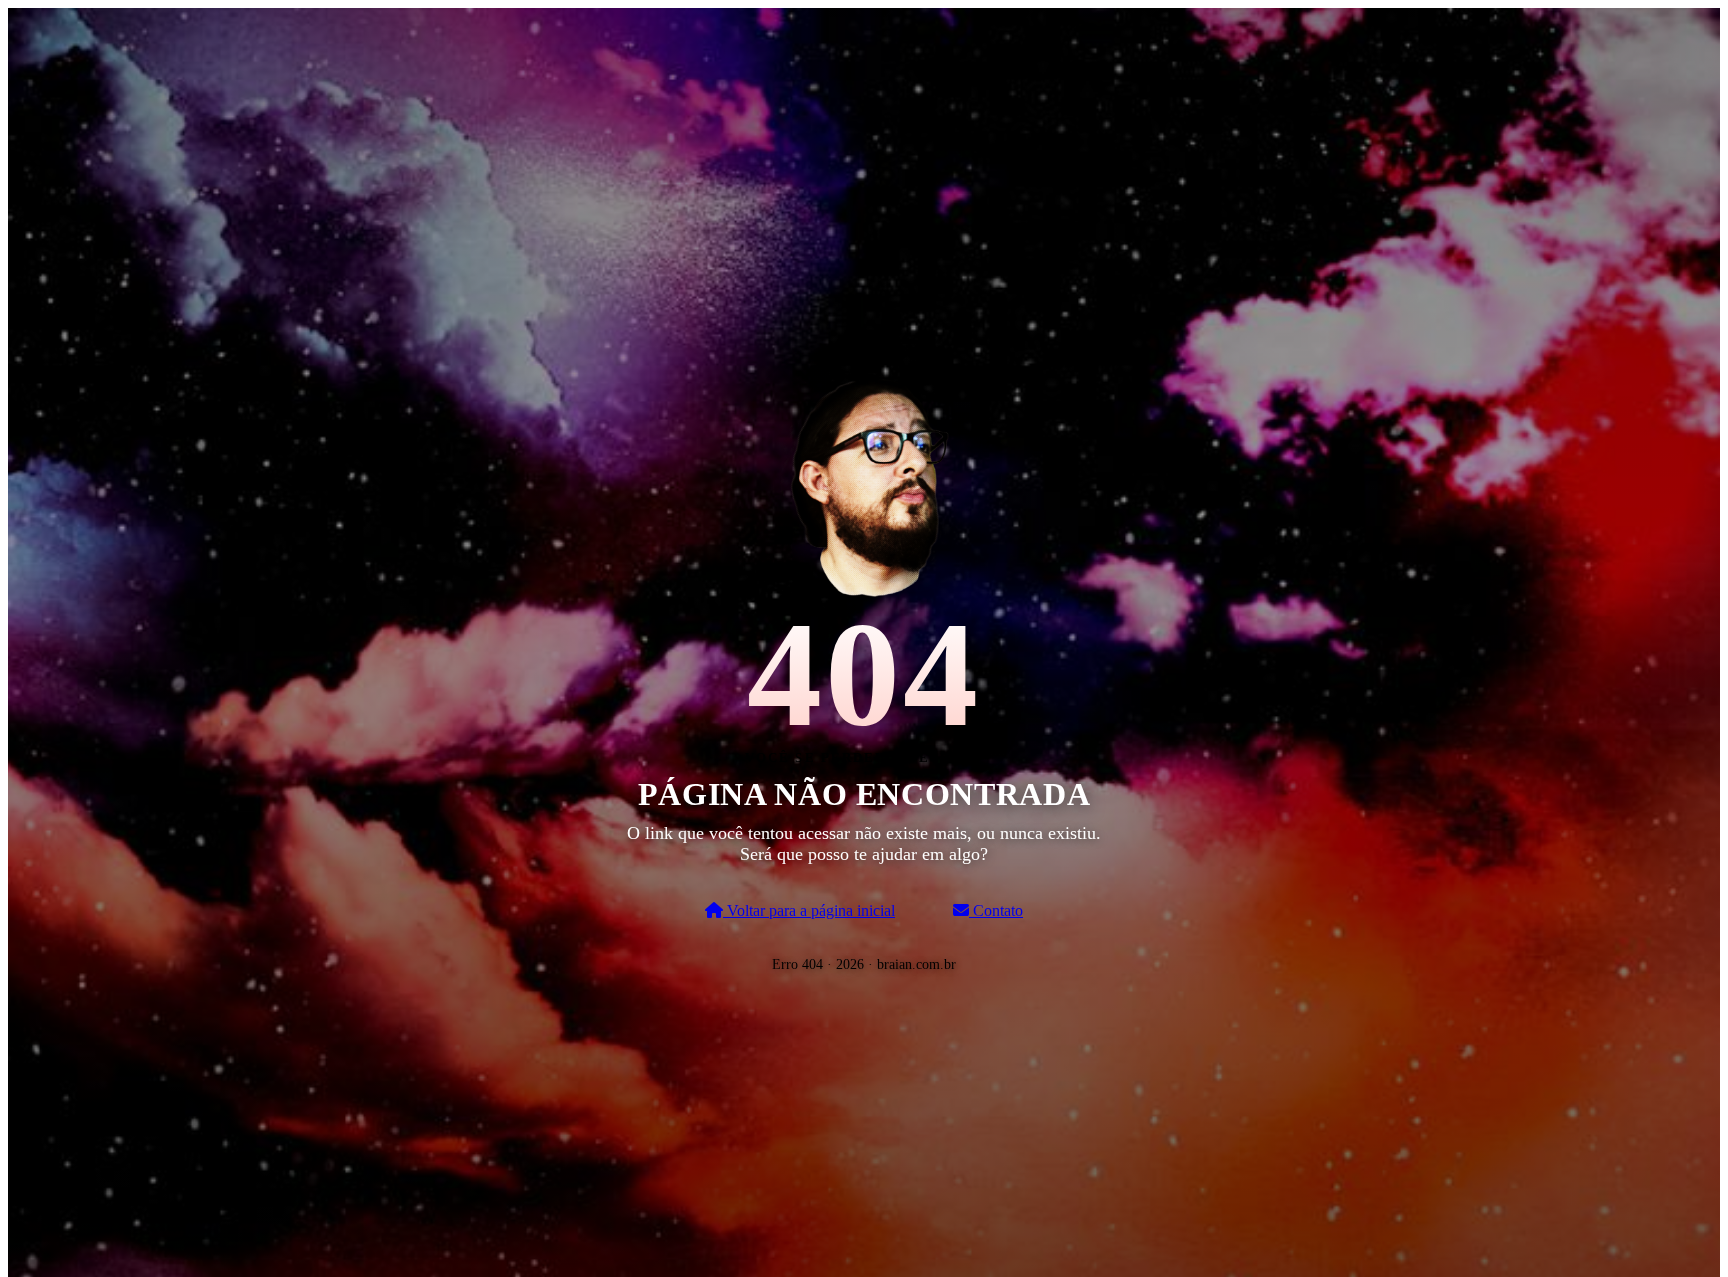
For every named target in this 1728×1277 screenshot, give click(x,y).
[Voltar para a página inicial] (864, 484)
